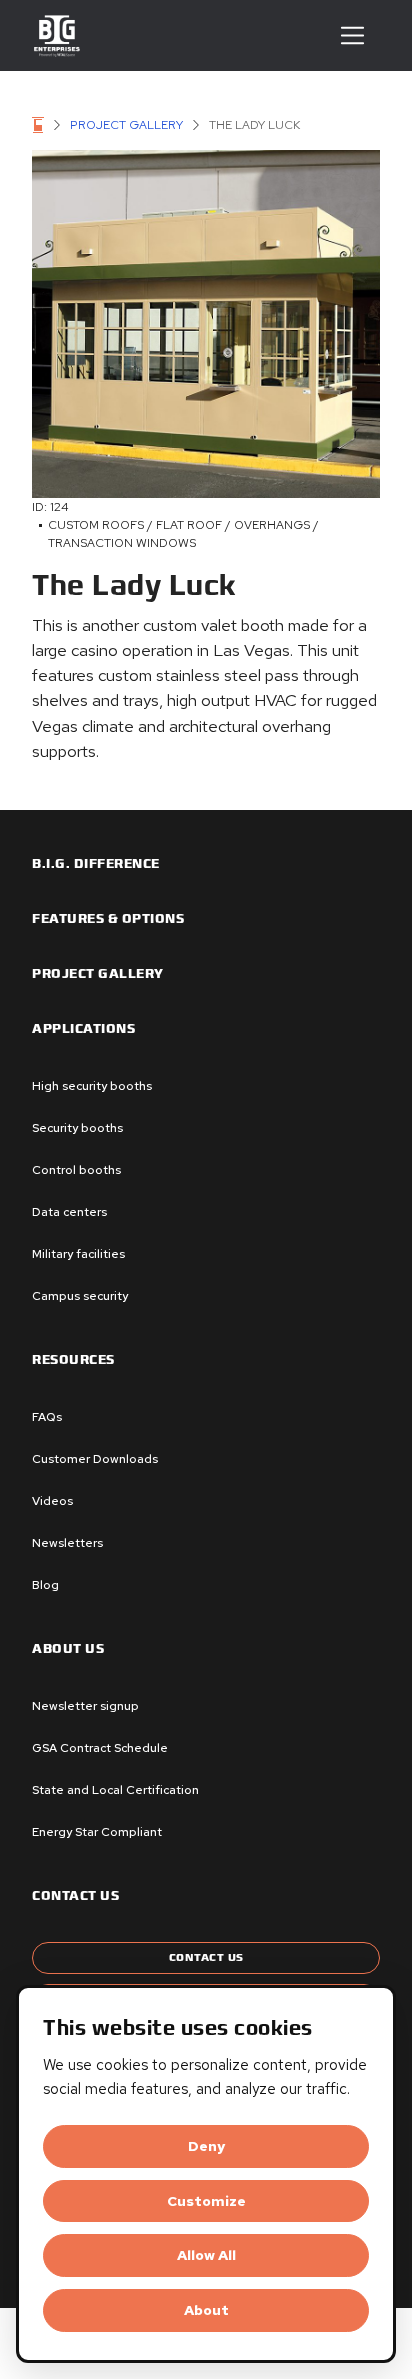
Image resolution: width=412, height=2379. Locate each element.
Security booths (77, 1128)
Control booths (76, 1170)
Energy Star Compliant (97, 1832)
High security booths (92, 1086)
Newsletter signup (85, 1706)
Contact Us (206, 1957)
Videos (52, 1501)
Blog (45, 1585)
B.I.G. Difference (96, 864)
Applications (83, 1029)
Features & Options (108, 919)
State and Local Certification (115, 1790)
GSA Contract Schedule (100, 1748)
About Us (68, 1649)
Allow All (206, 2255)
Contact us (75, 1896)
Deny (206, 2146)
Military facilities (78, 1254)
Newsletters (67, 1543)
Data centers (69, 1212)
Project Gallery (126, 125)
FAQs (47, 1417)
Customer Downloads (95, 1459)
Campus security (80, 1296)
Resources (73, 1360)
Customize (206, 2201)
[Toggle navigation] (352, 35)
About (206, 2310)
